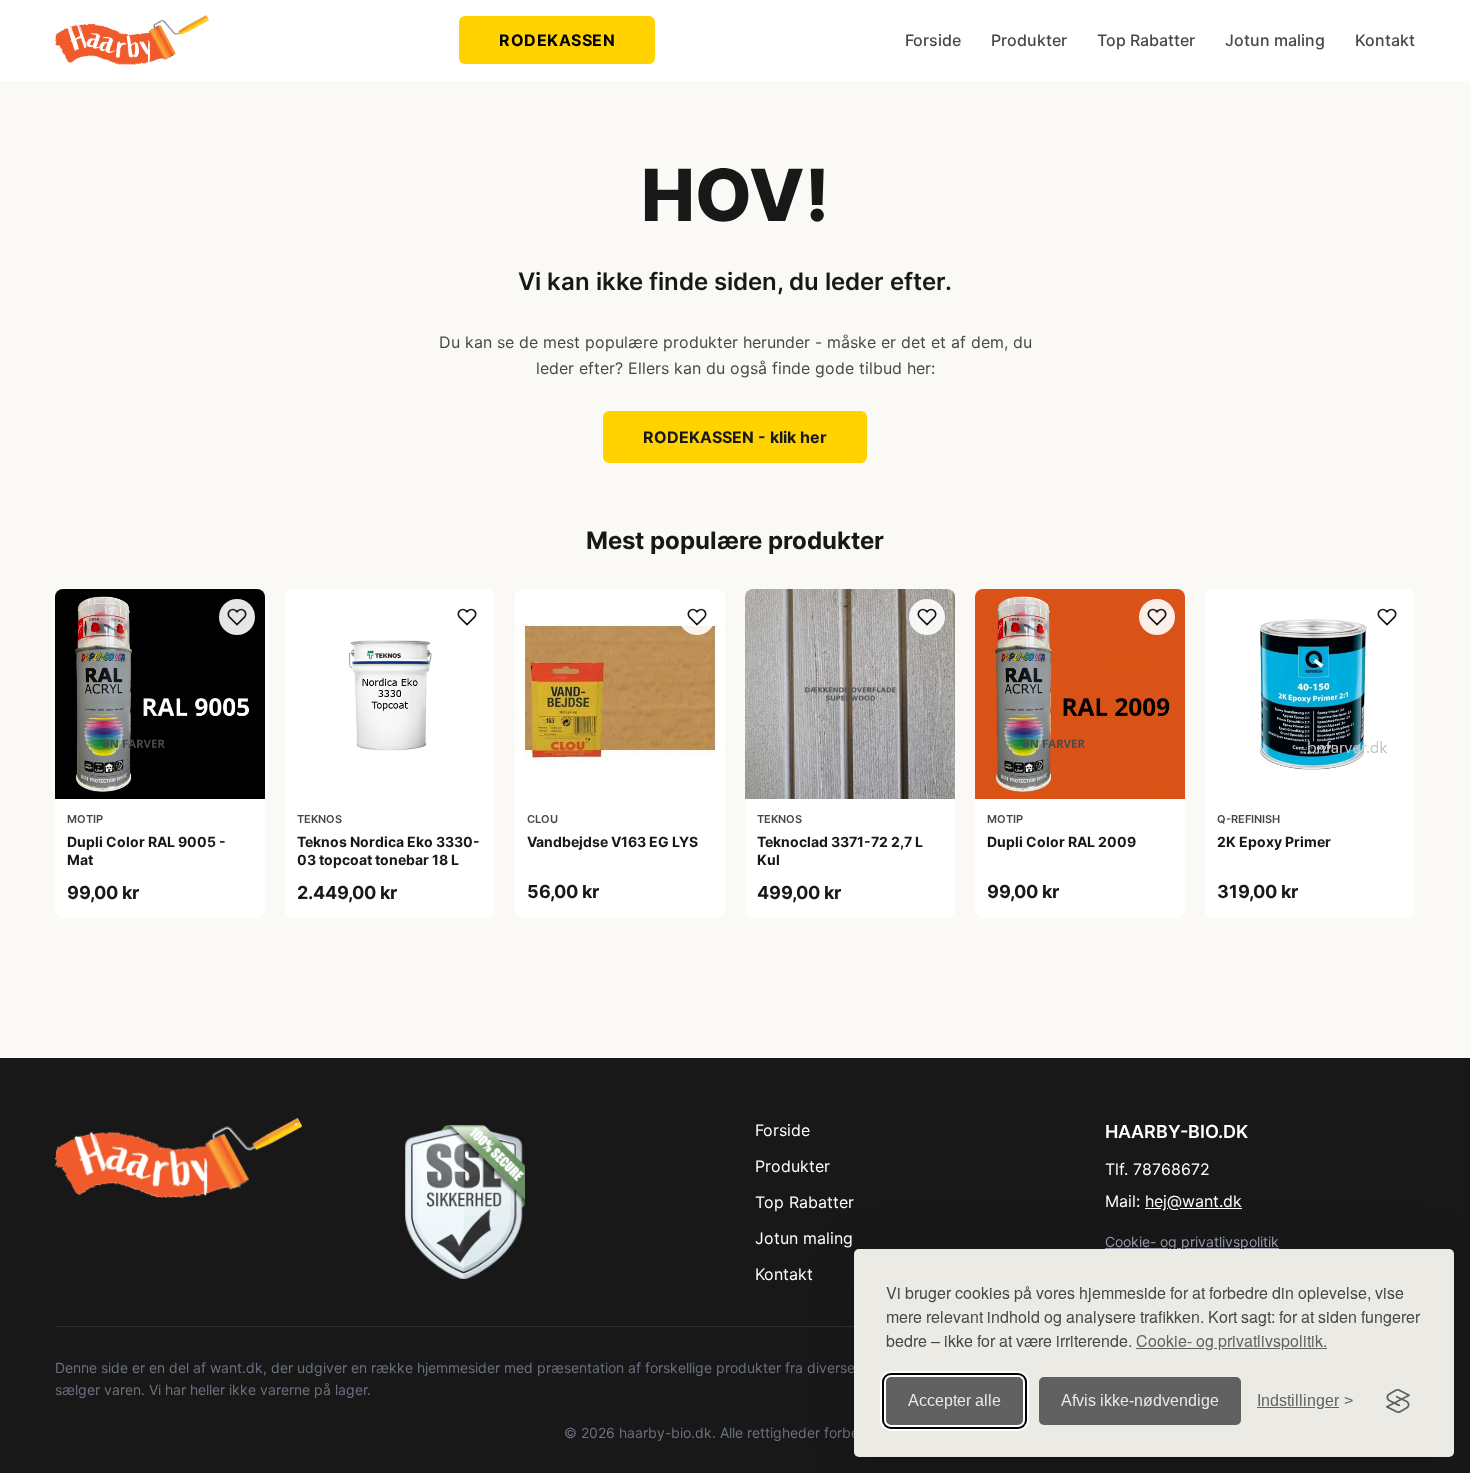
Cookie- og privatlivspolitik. (1231, 1340)
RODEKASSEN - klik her (735, 437)
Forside (933, 40)
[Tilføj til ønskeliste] (237, 617)
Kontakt (1385, 40)
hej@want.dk (1193, 1201)
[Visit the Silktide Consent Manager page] (1398, 1401)
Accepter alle (954, 1400)
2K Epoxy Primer (1274, 841)
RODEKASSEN (557, 40)
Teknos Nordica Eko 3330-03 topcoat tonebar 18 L (388, 850)
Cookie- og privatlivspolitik (1192, 1241)
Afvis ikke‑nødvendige (1140, 1400)
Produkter (1029, 40)
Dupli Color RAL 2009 (1061, 841)
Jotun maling (1275, 40)
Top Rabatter (1146, 40)
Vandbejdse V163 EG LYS (612, 841)
